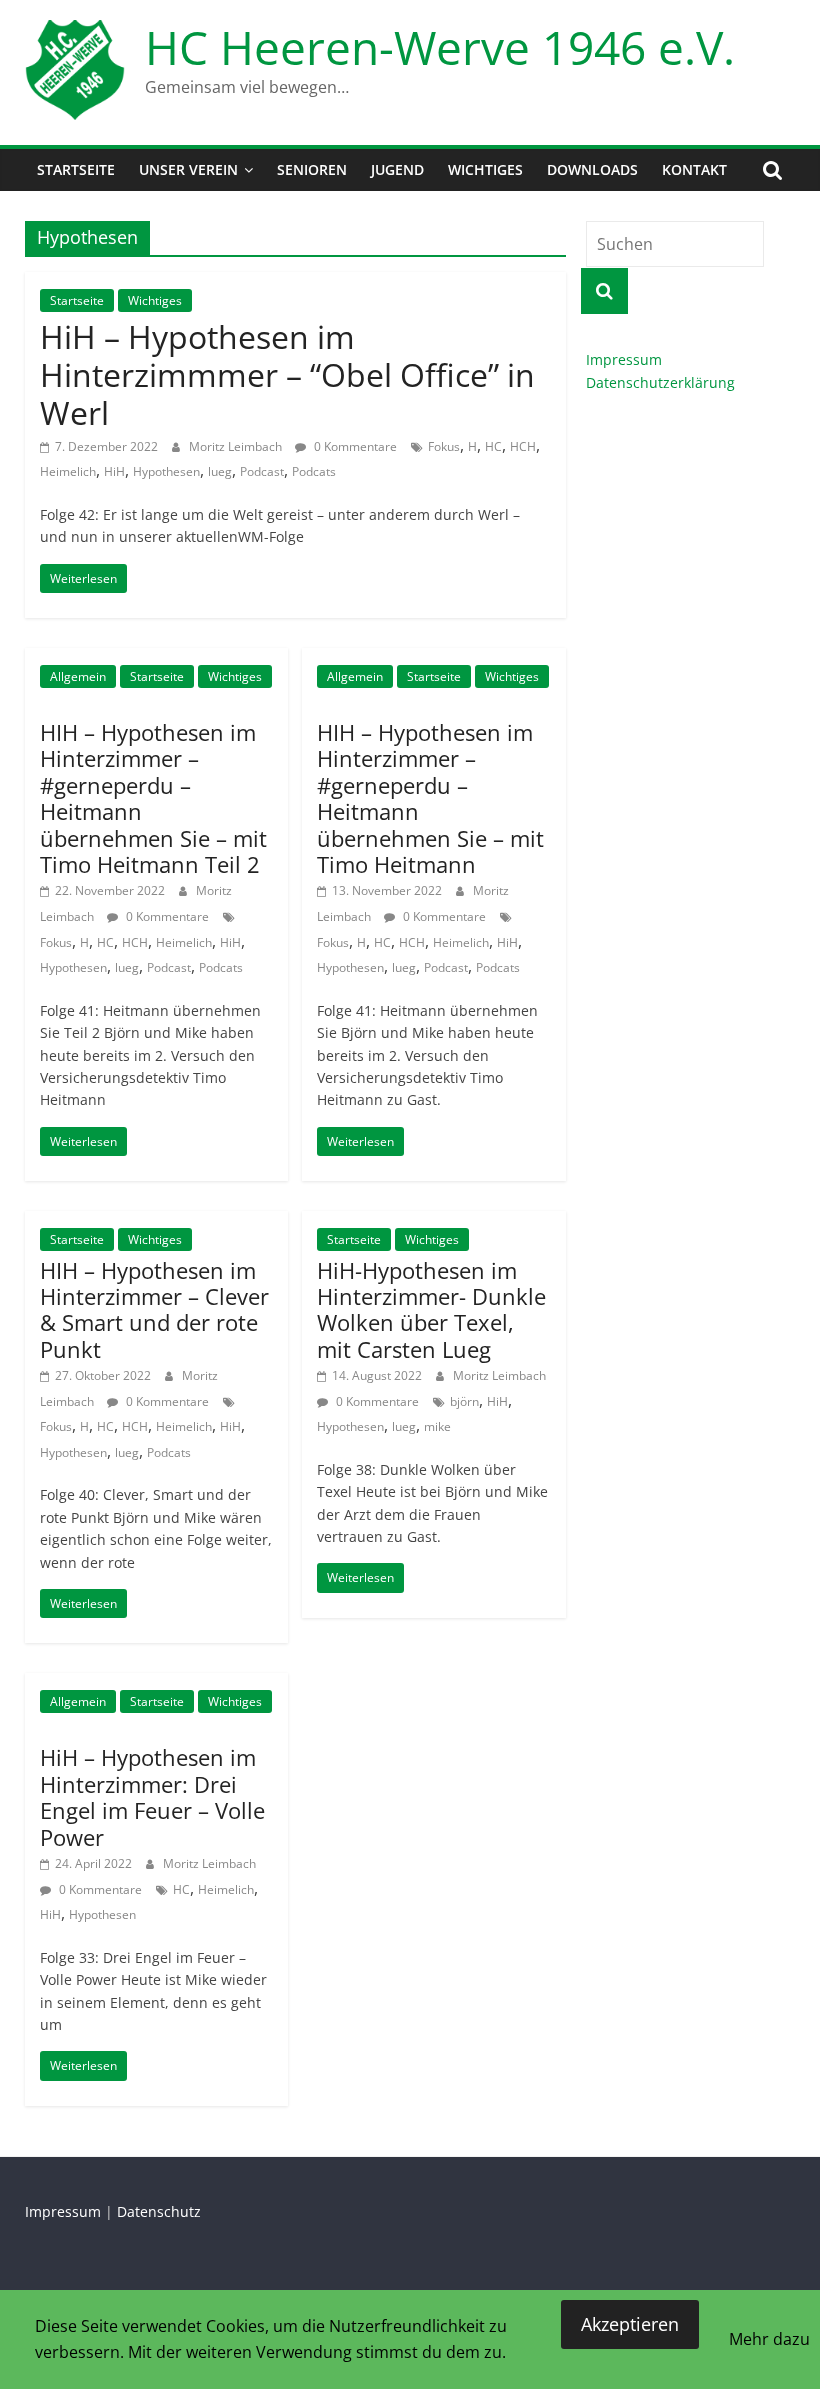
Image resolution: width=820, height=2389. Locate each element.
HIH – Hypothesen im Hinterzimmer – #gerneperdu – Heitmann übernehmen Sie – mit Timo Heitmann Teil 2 (153, 798)
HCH (523, 446)
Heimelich (68, 471)
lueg (220, 471)
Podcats (314, 471)
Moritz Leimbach (237, 446)
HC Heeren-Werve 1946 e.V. (440, 47)
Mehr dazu (769, 2339)
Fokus (444, 446)
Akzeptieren (630, 2324)
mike (437, 1426)
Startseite (76, 169)
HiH (114, 471)
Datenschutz (159, 2211)
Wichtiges (485, 169)
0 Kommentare (354, 446)
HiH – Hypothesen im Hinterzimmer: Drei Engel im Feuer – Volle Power (152, 1796)
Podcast (262, 471)
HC (493, 446)
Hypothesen (166, 471)
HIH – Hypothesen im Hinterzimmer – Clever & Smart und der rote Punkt (154, 1309)
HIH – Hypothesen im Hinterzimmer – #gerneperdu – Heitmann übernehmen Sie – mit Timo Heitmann (430, 798)
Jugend (397, 169)
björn (464, 1401)
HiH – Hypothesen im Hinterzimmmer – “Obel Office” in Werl (287, 375)
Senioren (312, 169)
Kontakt (694, 169)
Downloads (592, 169)
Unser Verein (188, 169)
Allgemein (78, 676)
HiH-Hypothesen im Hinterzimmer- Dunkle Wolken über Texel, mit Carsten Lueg (431, 1309)
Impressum (624, 359)
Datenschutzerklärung (660, 382)
